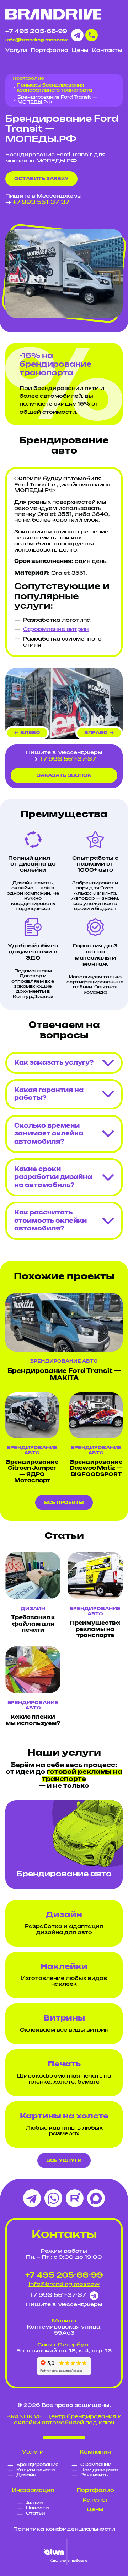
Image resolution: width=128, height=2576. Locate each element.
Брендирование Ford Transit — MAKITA (64, 1375)
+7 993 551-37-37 (41, 202)
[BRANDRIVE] (53, 14)
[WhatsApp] (53, 2198)
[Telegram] (32, 2198)
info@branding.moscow (36, 40)
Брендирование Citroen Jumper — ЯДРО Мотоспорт (32, 1472)
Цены (80, 51)
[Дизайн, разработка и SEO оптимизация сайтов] (64, 2552)
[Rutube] (75, 2198)
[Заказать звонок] (92, 35)
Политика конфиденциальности (64, 2529)
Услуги (16, 51)
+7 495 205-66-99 (36, 31)
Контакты (107, 51)
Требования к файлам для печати (33, 1624)
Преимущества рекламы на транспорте (95, 1629)
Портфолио (49, 51)
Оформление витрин (56, 629)
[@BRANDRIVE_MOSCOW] (77, 35)
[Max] (96, 2198)
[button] (27, 733)
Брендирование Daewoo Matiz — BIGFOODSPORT (96, 1469)
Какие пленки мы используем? (33, 1720)
